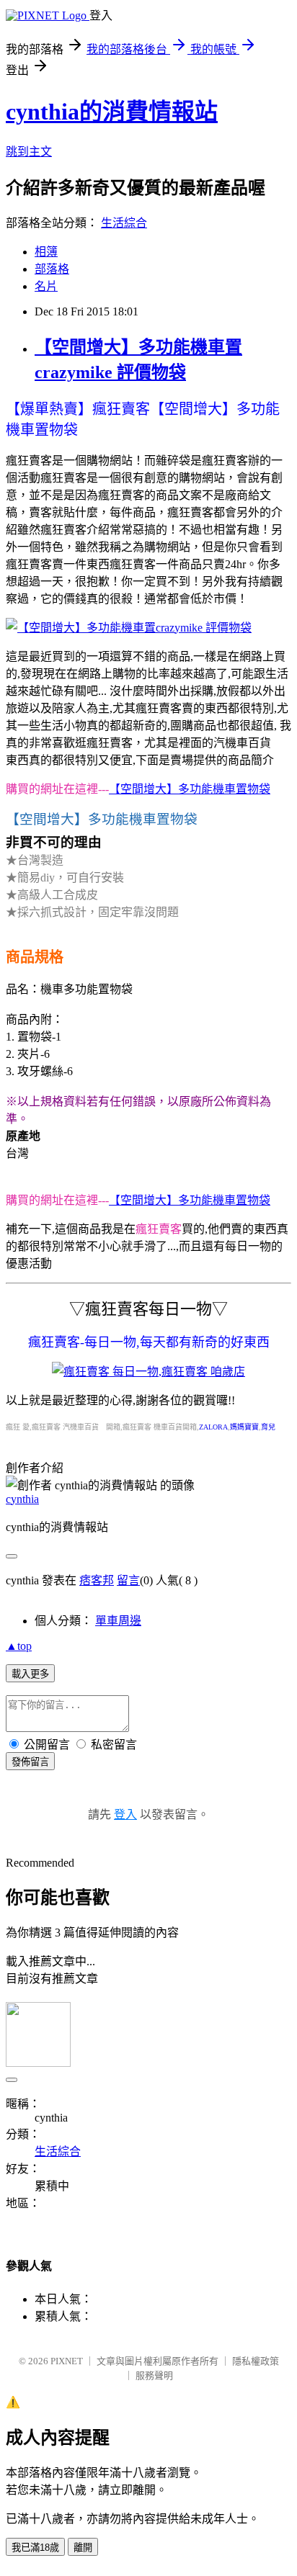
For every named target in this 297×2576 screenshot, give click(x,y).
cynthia (22, 1499)
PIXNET (67, 2361)
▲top (19, 1646)
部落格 (52, 269)
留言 (128, 1580)
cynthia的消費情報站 (112, 112)
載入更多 (30, 1674)
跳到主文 (29, 152)
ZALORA (213, 1427)
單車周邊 (118, 1621)
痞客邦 (97, 1580)
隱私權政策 (256, 2361)
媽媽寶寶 (244, 1427)
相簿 (46, 252)
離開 (83, 2548)
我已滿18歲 (35, 2548)
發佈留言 (30, 1762)
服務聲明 (154, 2375)
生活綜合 (124, 223)
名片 (46, 286)
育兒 (268, 1427)
